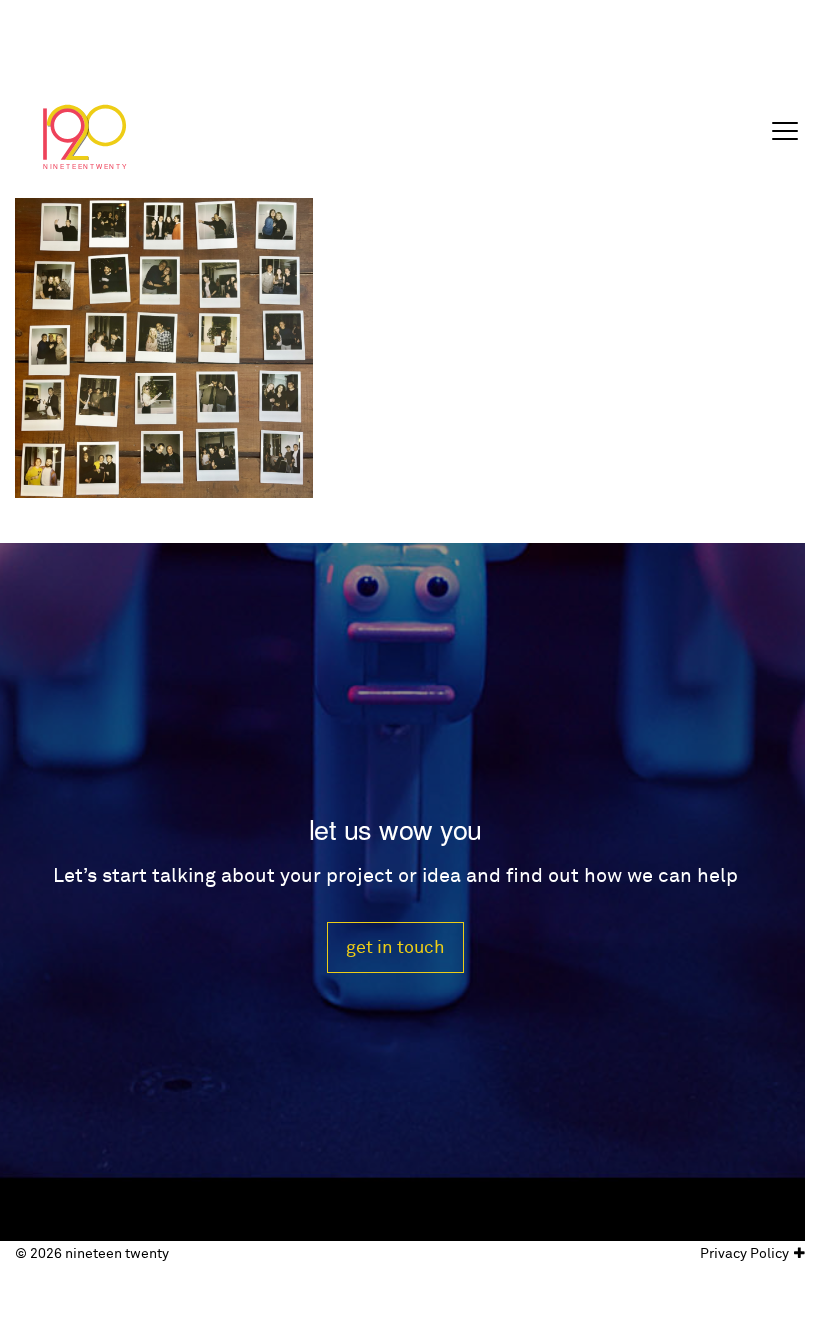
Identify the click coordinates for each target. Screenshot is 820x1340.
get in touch (395, 947)
